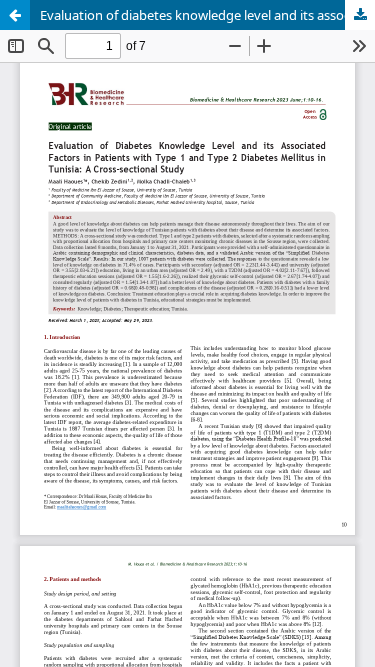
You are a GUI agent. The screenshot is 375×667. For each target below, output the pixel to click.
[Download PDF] (360, 15)
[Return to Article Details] (15, 15)
